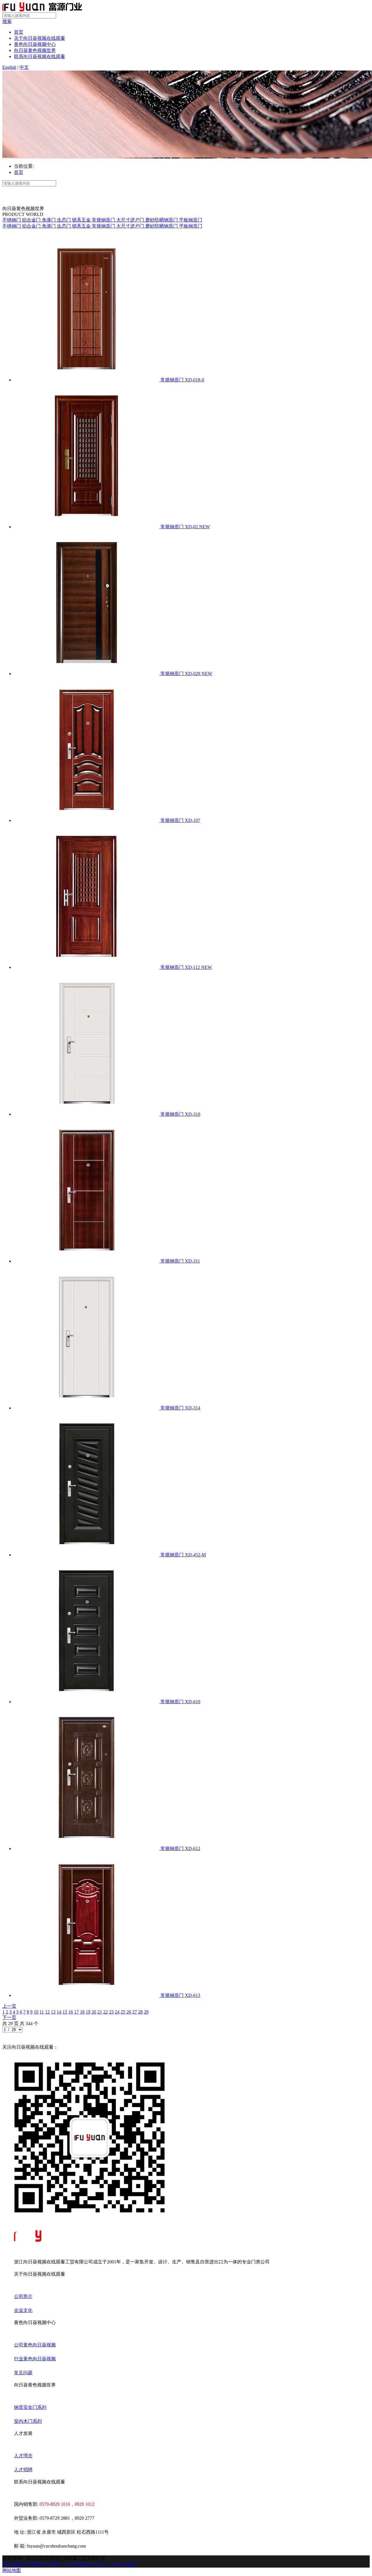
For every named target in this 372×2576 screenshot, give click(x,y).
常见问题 (23, 2373)
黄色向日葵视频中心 (35, 44)
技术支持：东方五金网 (113, 2564)
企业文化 (23, 2310)
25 (123, 2012)
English (9, 67)
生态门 (65, 220)
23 (111, 2012)
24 (117, 2012)
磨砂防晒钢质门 (162, 220)
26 (129, 2012)
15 (65, 2012)
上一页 (9, 2006)
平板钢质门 (191, 220)
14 (59, 2012)
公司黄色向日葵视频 (35, 2345)
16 (71, 2012)
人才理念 (23, 2456)
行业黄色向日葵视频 (35, 2359)
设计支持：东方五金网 (65, 2564)
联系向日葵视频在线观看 (40, 56)
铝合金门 (32, 220)
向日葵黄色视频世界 (35, 50)
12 (47, 2012)
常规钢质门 (104, 220)
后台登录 (31, 2564)
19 (88, 2012)
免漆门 (49, 220)
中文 (24, 67)
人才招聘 (23, 2470)
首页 (19, 32)
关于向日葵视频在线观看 (40, 38)
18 (82, 2012)
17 (76, 2012)
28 (140, 2012)
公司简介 (23, 2296)
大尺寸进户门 (131, 220)
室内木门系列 (28, 2421)
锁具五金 (82, 220)
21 (100, 2012)
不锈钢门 (12, 220)
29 (146, 2012)
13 (53, 2012)
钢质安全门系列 (30, 2407)
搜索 (7, 21)
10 (36, 2012)
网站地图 (12, 2564)
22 (105, 2012)
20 (94, 2012)
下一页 (9, 2017)
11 (42, 2012)
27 (135, 2012)
